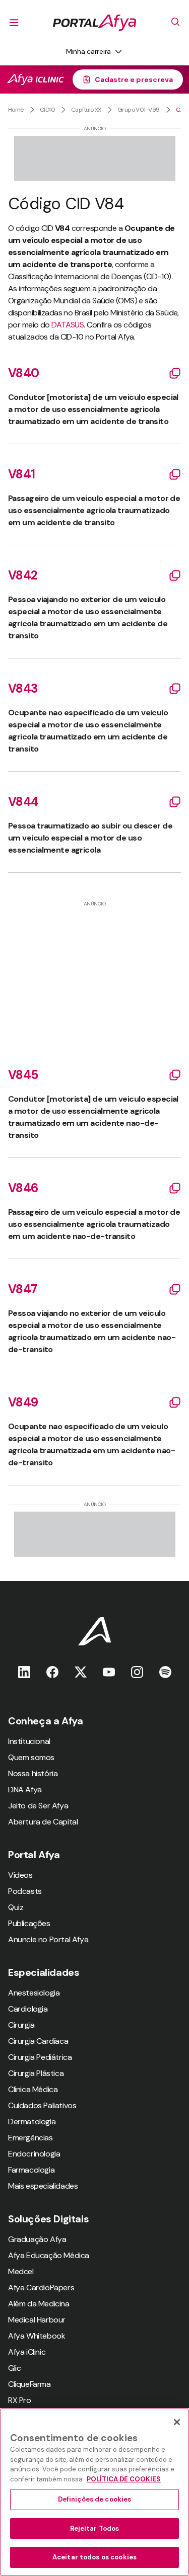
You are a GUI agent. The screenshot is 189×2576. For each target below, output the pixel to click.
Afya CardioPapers (41, 2288)
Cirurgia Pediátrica (40, 2057)
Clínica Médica (33, 2089)
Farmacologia (31, 2170)
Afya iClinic (27, 2352)
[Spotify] (165, 1672)
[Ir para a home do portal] (94, 23)
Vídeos (20, 1875)
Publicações (29, 1923)
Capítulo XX (86, 110)
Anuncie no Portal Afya (48, 1939)
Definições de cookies (95, 2499)
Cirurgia (21, 2025)
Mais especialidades (43, 2186)
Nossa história (33, 1773)
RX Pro (20, 2400)
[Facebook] (52, 1672)
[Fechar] (177, 2422)
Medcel (21, 2271)
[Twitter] (81, 1672)
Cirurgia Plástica (36, 2073)
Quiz (16, 1907)
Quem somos (31, 1757)
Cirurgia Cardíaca (38, 2041)
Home (16, 110)
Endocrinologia (34, 2154)
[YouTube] (109, 1672)
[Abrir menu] (14, 23)
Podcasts (25, 1891)
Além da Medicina (39, 2304)
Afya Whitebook (37, 2336)
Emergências (30, 2138)
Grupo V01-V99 (139, 110)
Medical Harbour (37, 2320)
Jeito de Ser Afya (38, 1806)
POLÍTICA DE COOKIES (124, 2479)
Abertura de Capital (43, 1822)
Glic (14, 2368)
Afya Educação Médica (49, 2255)
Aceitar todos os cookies (94, 2557)
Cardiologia (28, 2009)
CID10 (47, 110)
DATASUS (68, 325)
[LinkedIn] (24, 1672)
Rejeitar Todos (95, 2528)
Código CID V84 (178, 110)
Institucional (29, 1741)
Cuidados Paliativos (42, 2105)
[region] (94, 2492)
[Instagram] (137, 1672)
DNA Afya (25, 1790)
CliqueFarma (29, 2384)
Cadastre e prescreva (134, 79)
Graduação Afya (37, 2239)
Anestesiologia (34, 1993)
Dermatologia (32, 2122)
